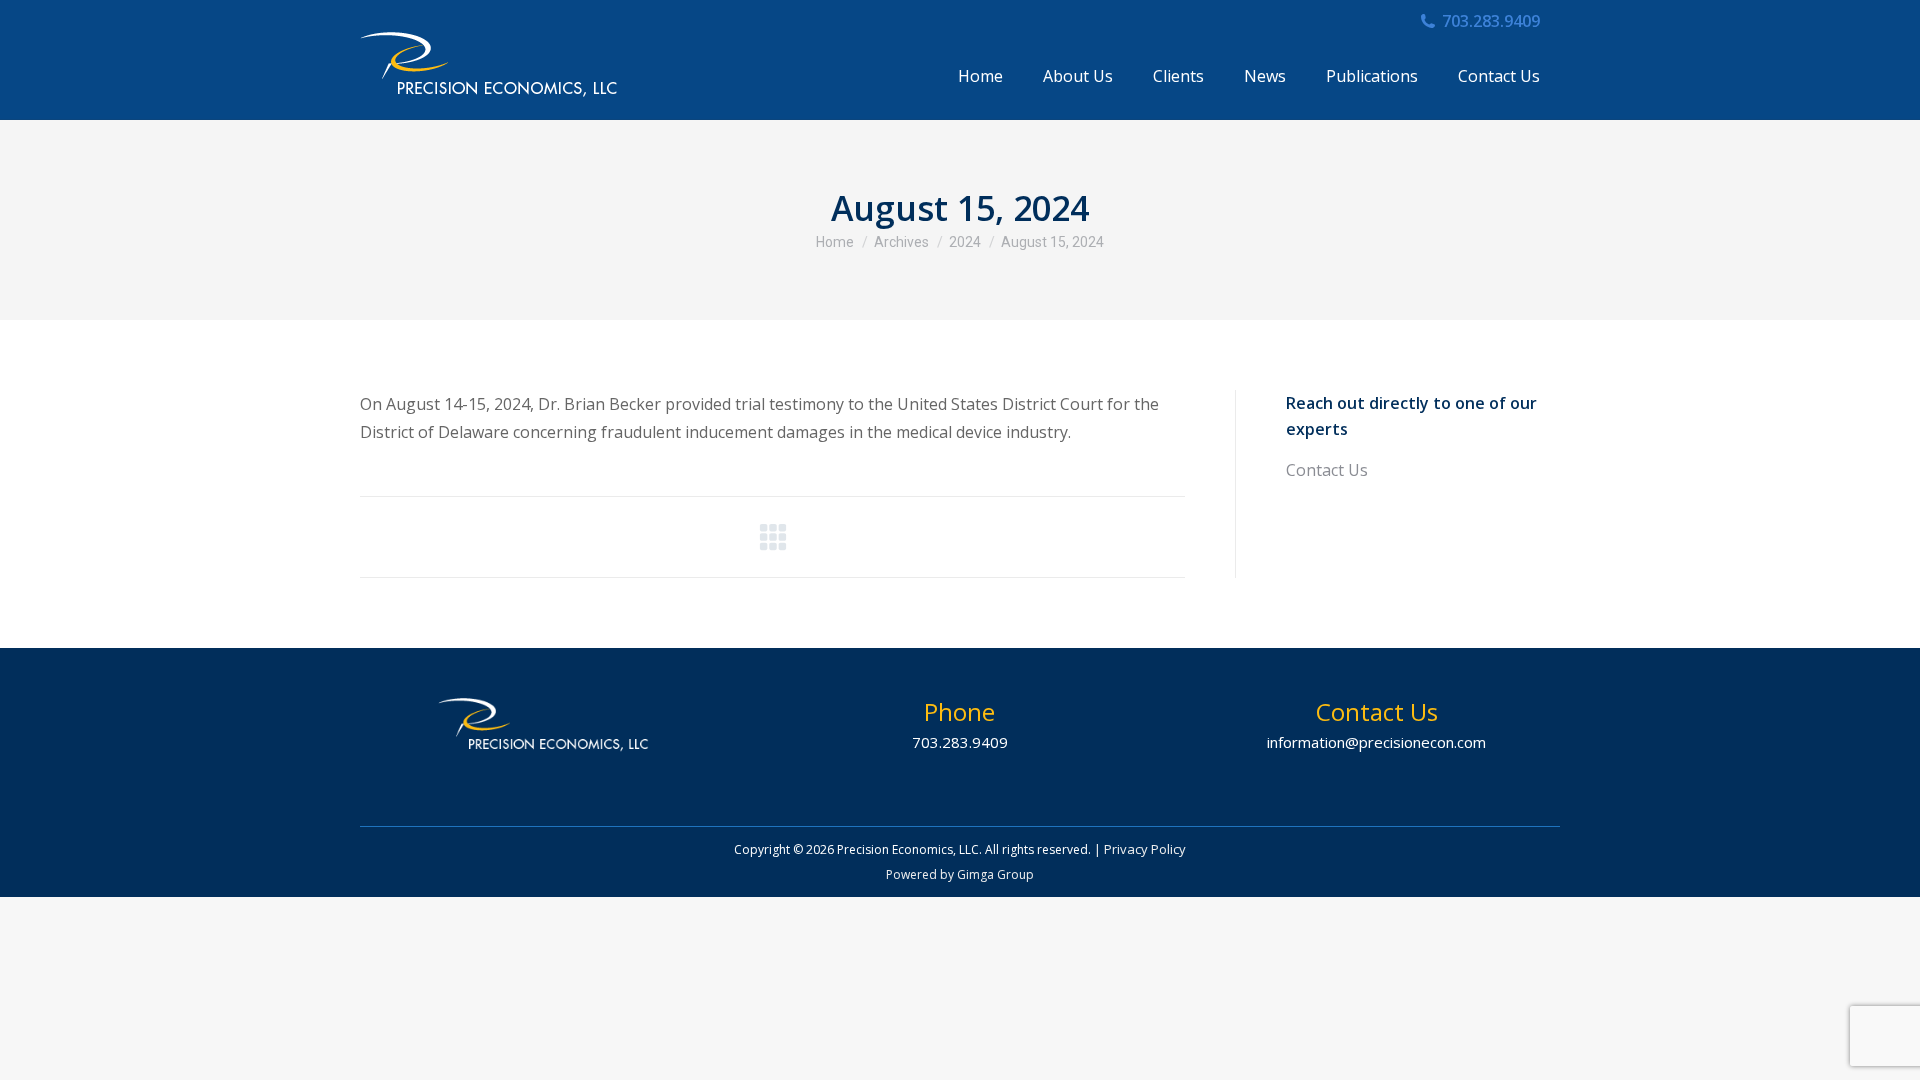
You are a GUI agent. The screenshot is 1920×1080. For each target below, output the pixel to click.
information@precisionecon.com (1376, 742)
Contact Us (1327, 470)
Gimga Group (995, 874)
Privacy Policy (1145, 849)
